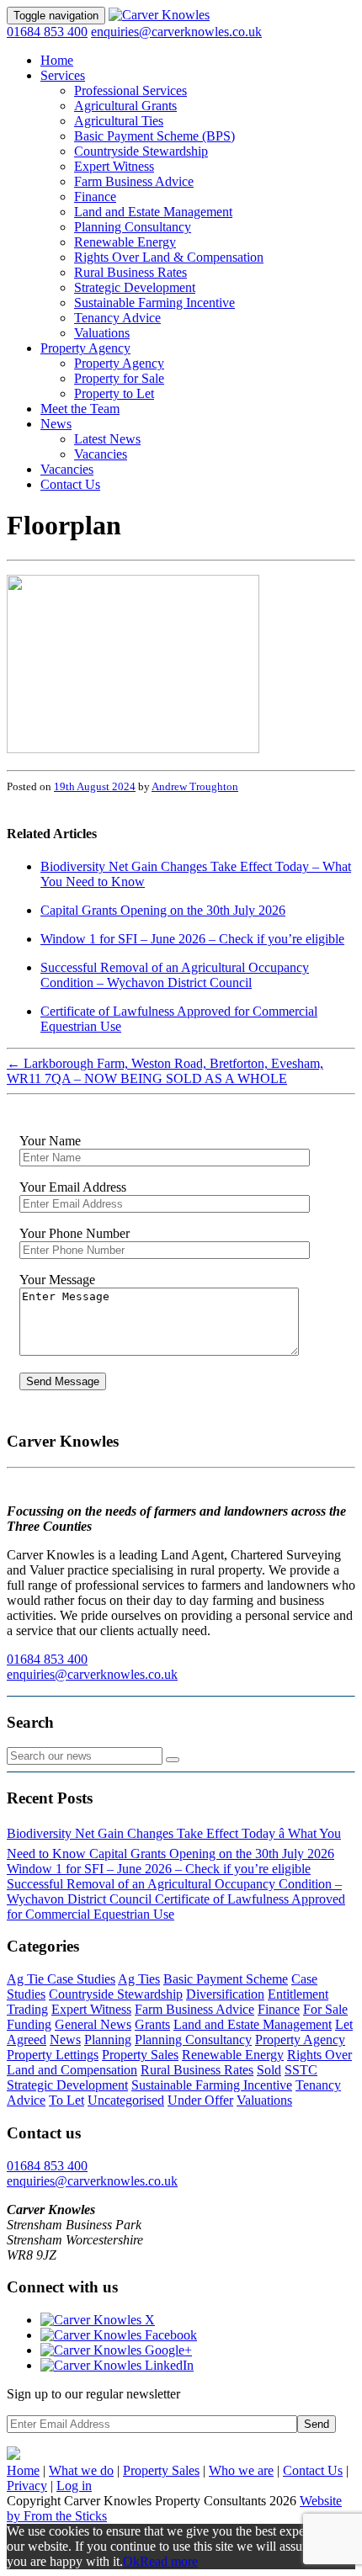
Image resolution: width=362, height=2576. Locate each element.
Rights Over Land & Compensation (169, 257)
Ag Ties (139, 1979)
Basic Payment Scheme (226, 1979)
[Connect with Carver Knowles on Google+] (116, 2350)
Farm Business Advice (134, 181)
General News (93, 2024)
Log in (74, 2486)
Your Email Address (73, 1187)
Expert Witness (114, 166)
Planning (108, 2040)
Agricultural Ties (119, 121)
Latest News (107, 439)
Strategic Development (135, 287)
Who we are (241, 2470)
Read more (169, 2561)
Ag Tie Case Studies (61, 1979)
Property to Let (114, 393)
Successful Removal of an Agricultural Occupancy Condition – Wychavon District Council (175, 975)
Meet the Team (80, 409)
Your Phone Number (75, 1233)
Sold (269, 2070)
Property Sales (140, 2055)
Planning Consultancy (133, 227)
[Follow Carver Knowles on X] (98, 2320)
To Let (67, 2100)
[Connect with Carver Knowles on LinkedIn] (117, 2365)
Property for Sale (119, 378)
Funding (29, 2024)
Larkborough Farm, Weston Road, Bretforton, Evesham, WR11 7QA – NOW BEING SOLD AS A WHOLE (165, 1071)
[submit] (173, 1760)
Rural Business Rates (130, 272)
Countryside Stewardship (141, 151)
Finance (95, 197)
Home (57, 60)
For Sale (325, 2009)
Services (63, 75)
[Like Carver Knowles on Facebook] (119, 2335)
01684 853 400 (47, 32)
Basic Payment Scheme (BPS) (154, 136)
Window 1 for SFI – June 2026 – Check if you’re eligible (192, 939)
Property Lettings (53, 2055)
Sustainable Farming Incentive (154, 303)
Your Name (50, 1141)
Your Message (57, 1280)
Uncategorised (126, 2100)
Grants (152, 2024)
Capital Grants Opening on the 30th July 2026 (163, 910)
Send (317, 2424)
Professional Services (130, 90)
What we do (81, 2470)
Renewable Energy (125, 242)
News (56, 424)
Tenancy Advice (117, 318)
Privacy (27, 2486)
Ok (131, 2561)
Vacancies (101, 454)
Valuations (102, 333)
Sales (161, 2470)
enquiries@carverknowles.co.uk (176, 32)
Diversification (225, 1994)
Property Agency (85, 348)
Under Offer (200, 2100)
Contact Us (70, 484)
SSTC (301, 2070)
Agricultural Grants (125, 106)
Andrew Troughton (195, 786)
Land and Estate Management (153, 212)
